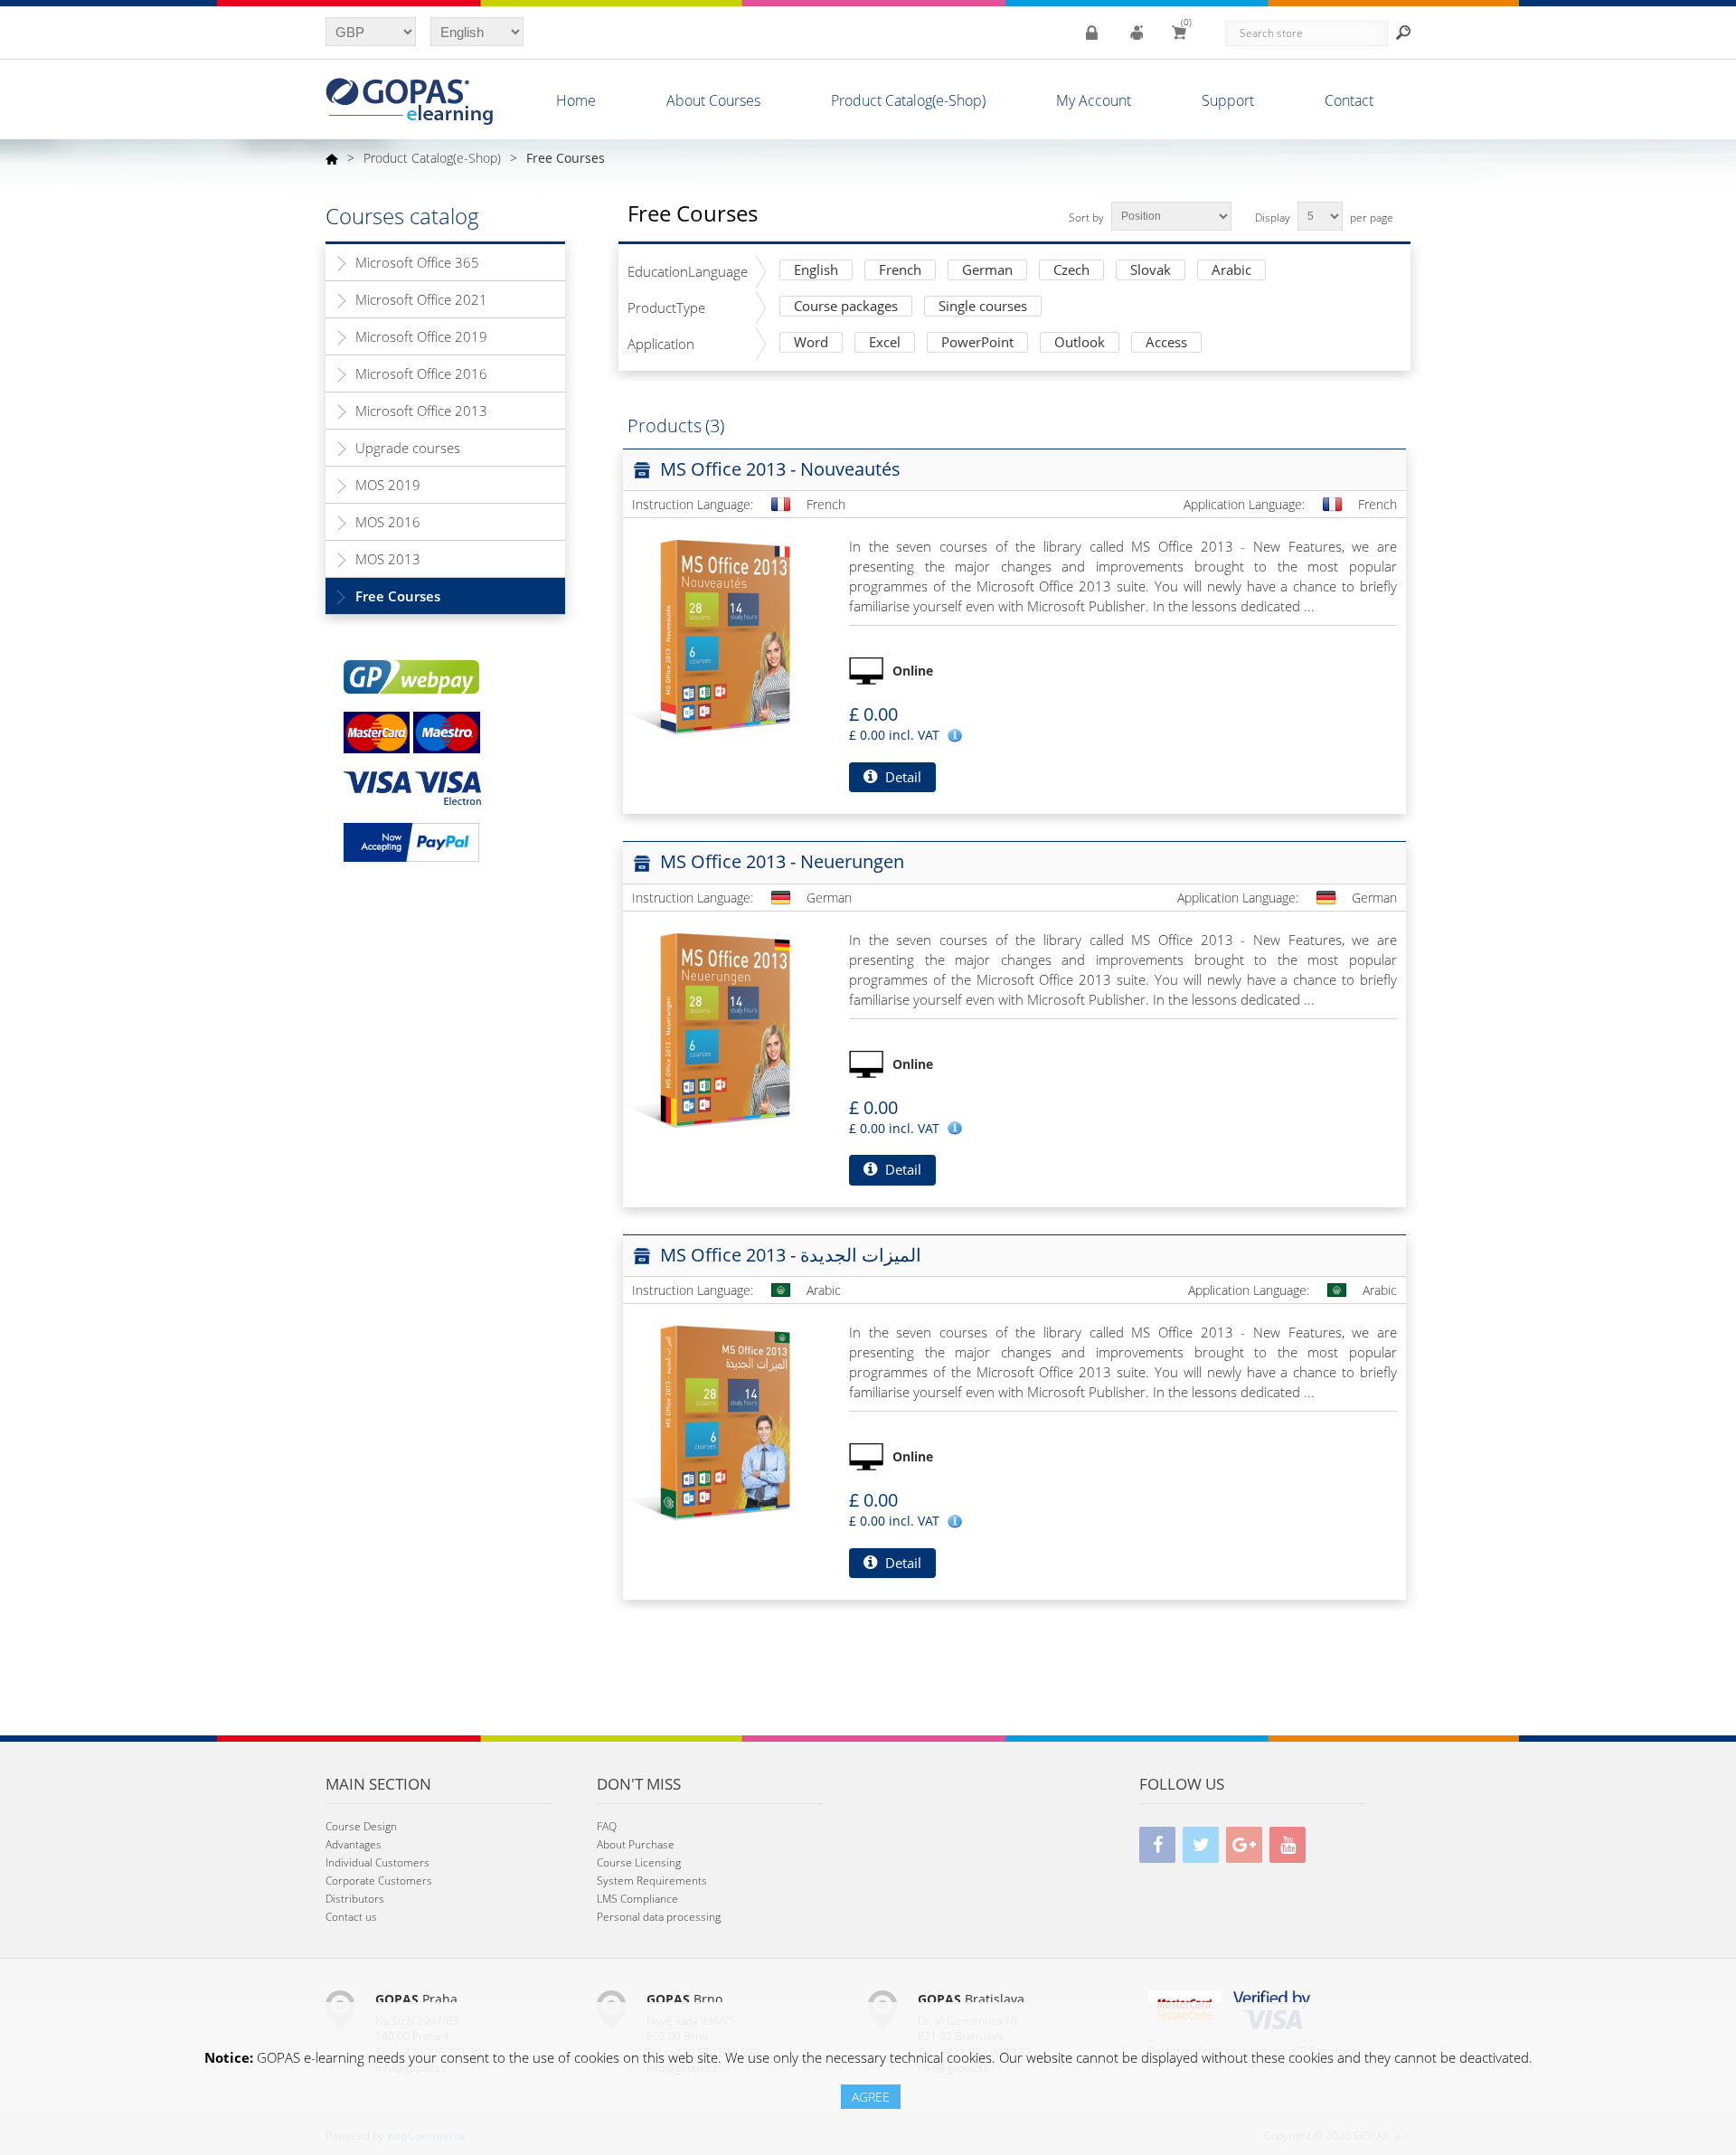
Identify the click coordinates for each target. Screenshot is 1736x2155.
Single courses (983, 307)
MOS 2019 (388, 485)
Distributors (355, 1899)
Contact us (351, 1917)
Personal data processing (659, 1917)
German (987, 271)
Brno (684, 1999)
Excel (885, 343)
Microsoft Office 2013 (421, 411)
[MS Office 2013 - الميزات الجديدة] (722, 1422)
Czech (1071, 271)
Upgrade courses (408, 448)
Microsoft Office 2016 (421, 373)
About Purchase (636, 1844)
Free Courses (398, 596)
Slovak (1151, 271)
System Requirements (652, 1881)
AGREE (871, 2097)
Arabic (1231, 271)
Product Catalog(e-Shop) (908, 100)
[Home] (332, 158)
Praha (416, 1999)
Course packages (846, 307)
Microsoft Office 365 (417, 262)
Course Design (361, 1826)
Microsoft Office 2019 (421, 336)
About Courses (713, 100)
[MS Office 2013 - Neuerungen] (722, 1029)
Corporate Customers (379, 1881)
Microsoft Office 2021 (421, 299)
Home (576, 100)
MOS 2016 (388, 522)
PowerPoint (977, 343)
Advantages (354, 1844)
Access (1166, 343)
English (816, 271)
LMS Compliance (637, 1899)
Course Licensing (639, 1862)
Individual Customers (377, 1862)
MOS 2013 (388, 559)
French (900, 271)
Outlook (1080, 343)
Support (1228, 100)
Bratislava (971, 1999)
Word (811, 343)
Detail (901, 777)
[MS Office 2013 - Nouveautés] (722, 636)
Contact (1349, 100)
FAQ (607, 1826)
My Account (1094, 100)
